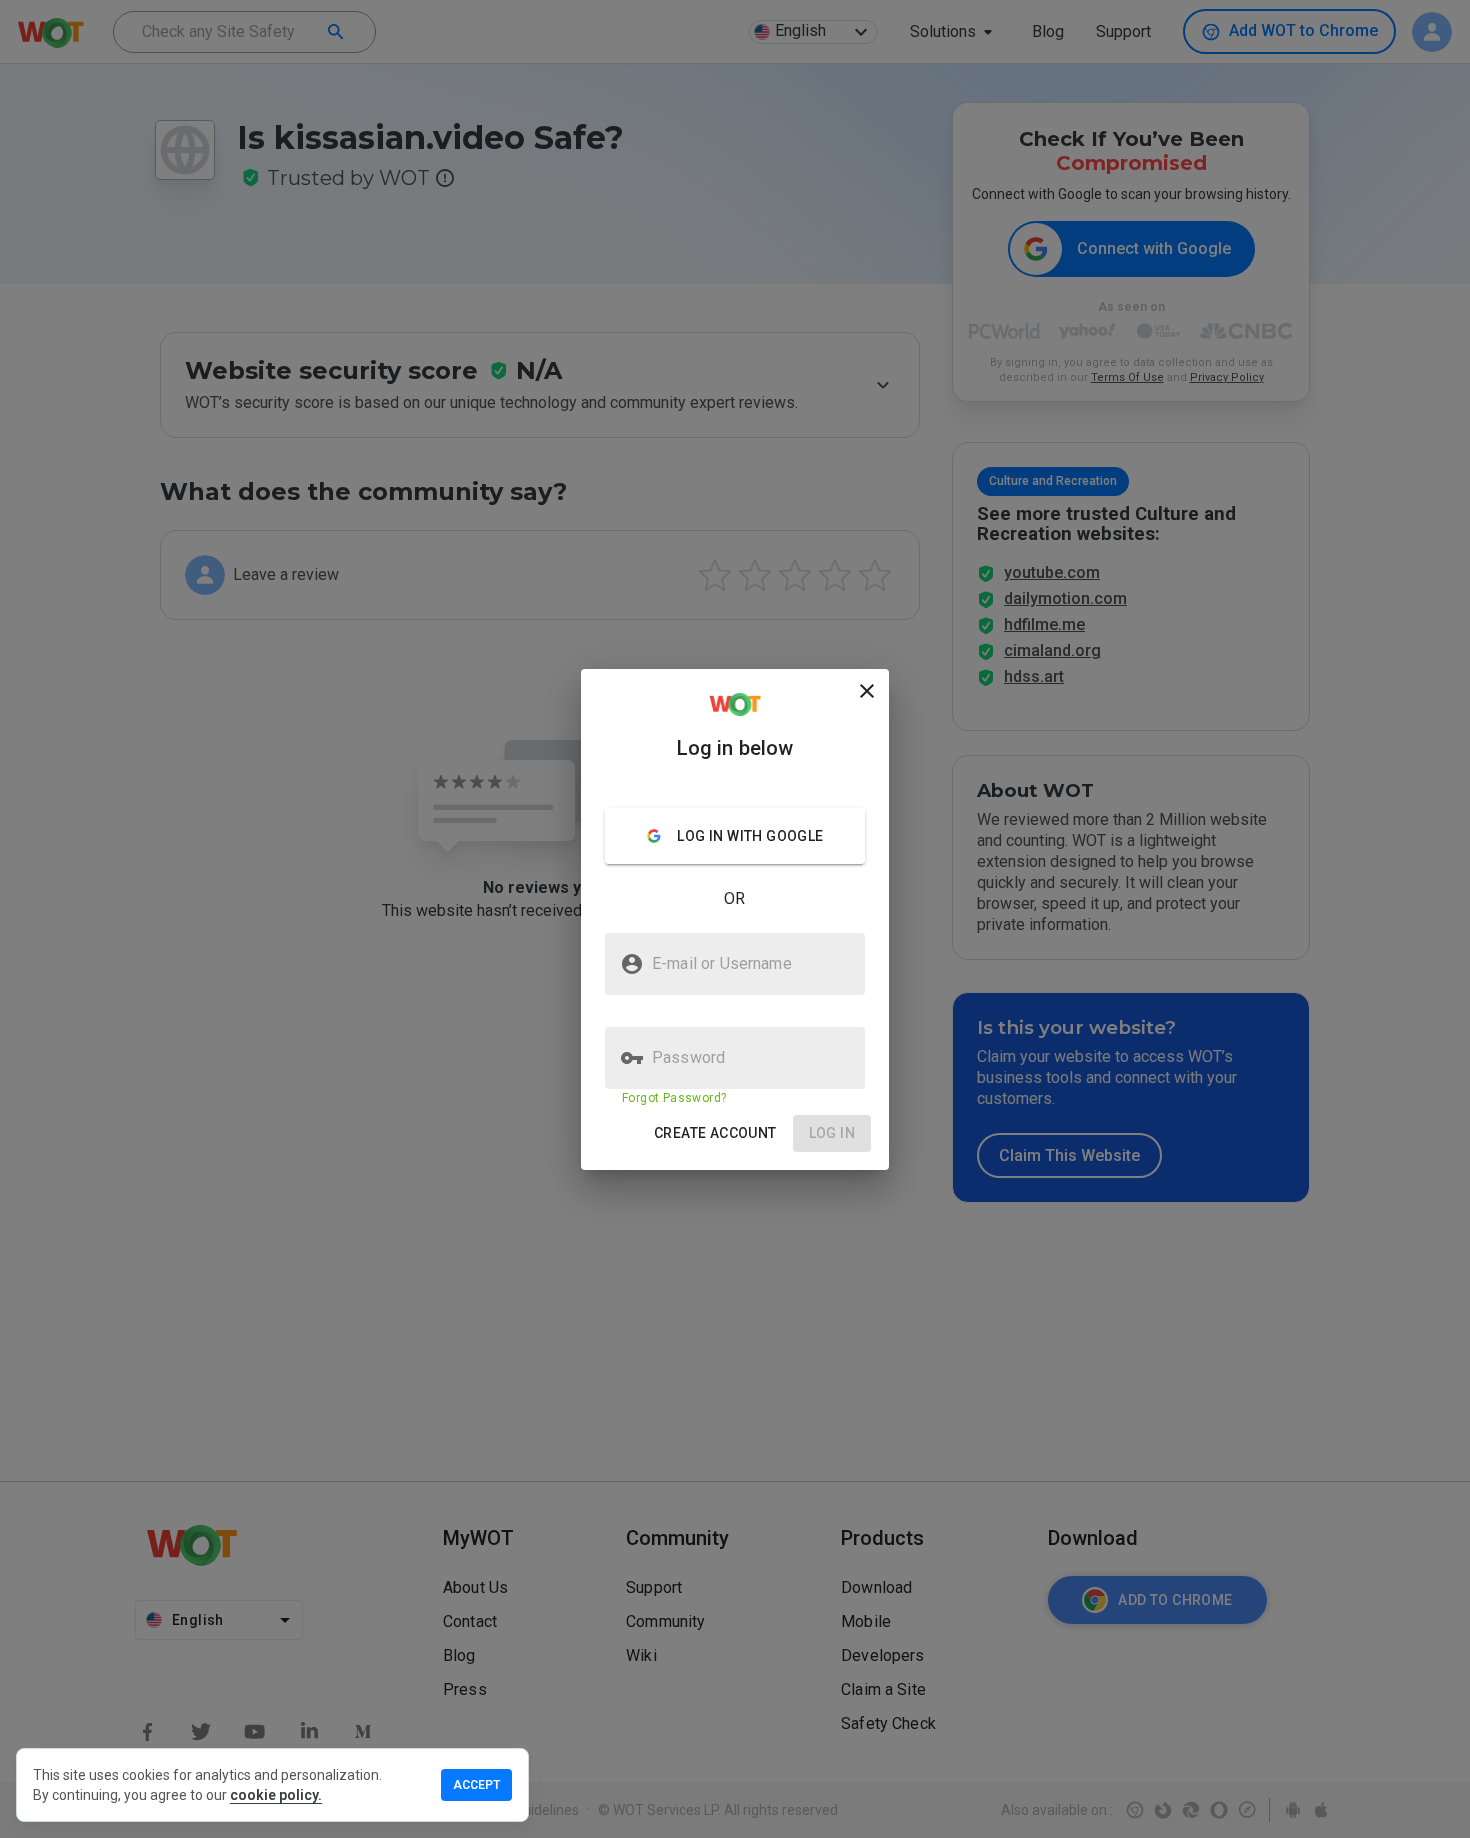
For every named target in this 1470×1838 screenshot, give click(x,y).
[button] (715, 1133)
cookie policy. (276, 1795)
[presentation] (735, 919)
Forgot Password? (674, 1098)
